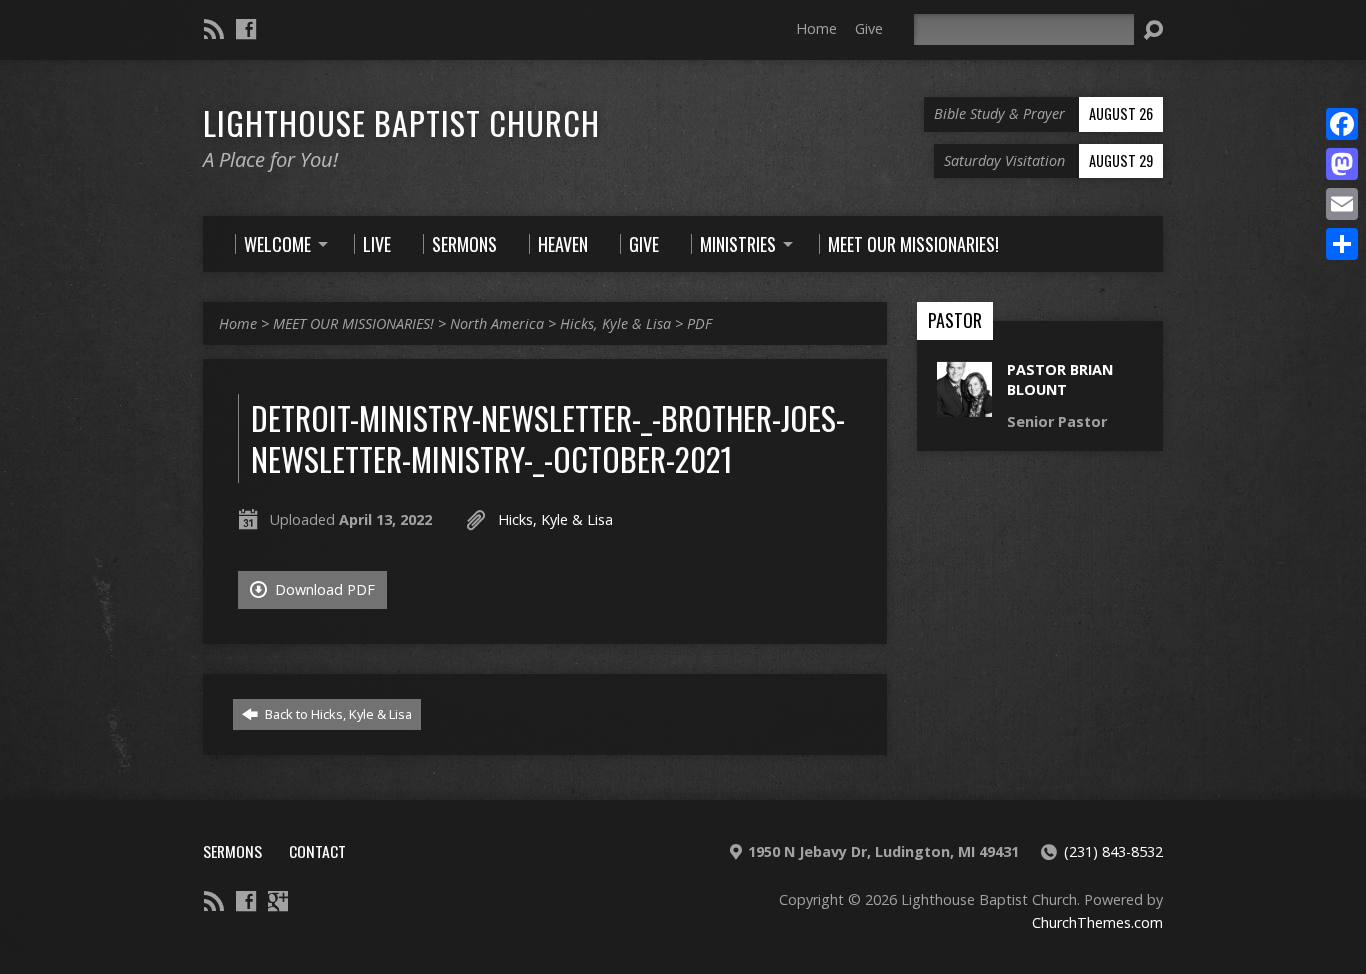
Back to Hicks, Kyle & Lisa (337, 714)
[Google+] (278, 901)
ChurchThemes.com (1097, 922)
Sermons (232, 851)
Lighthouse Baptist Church (401, 122)
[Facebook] (246, 29)
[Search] (1153, 30)
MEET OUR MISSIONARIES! (353, 323)
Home (816, 28)
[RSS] (214, 29)
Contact (317, 851)
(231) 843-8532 (1113, 851)
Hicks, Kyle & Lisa (615, 323)
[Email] (1342, 204)
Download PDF (323, 589)
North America (497, 323)
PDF (699, 323)
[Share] (1342, 244)
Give (869, 28)
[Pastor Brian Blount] (964, 406)
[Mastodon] (1342, 164)
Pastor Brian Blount (1060, 379)
